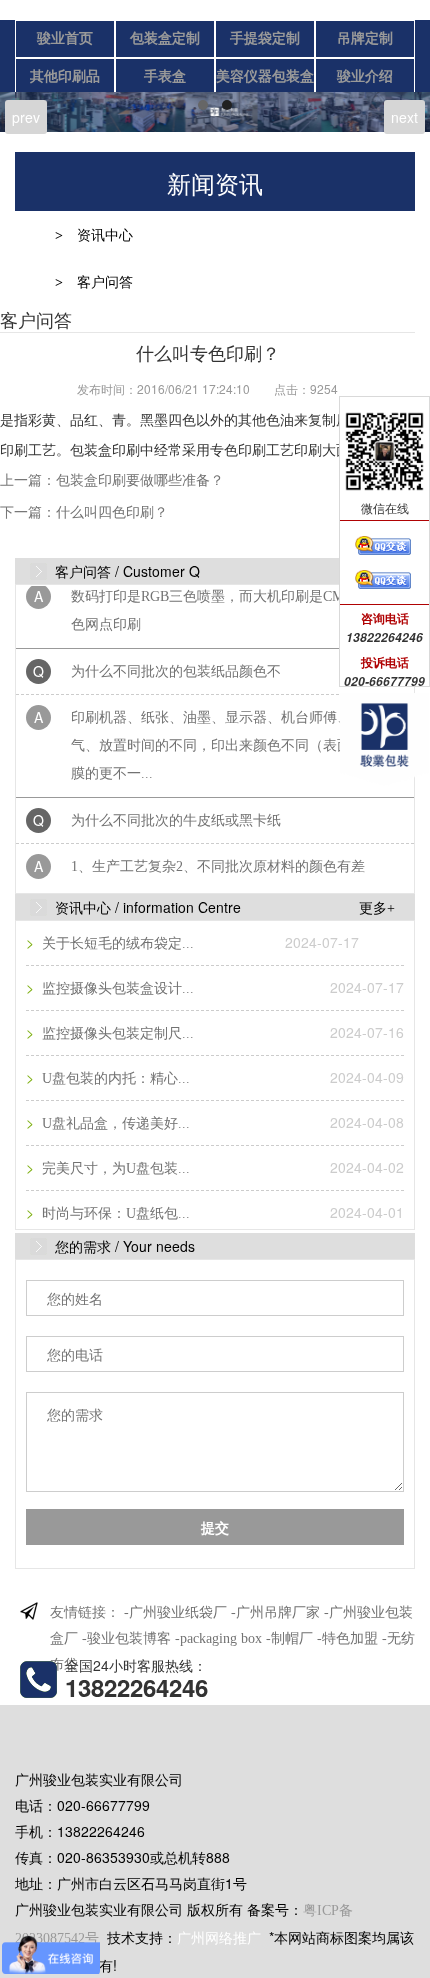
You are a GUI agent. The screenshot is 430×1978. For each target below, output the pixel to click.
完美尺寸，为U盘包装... (114, 1168)
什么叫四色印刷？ (112, 512)
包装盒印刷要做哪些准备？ (140, 480)
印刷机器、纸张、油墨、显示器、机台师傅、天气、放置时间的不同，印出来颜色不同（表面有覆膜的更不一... (225, 737)
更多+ (377, 908)
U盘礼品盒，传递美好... (114, 1123)
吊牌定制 (365, 38)
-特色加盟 (347, 1638)
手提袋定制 (265, 38)
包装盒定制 (165, 38)
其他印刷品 (65, 76)
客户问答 (105, 282)
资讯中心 (105, 235)
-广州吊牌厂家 (275, 1612)
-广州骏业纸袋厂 (175, 1612)
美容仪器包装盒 (265, 76)
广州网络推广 (219, 1938)
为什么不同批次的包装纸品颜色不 (176, 663)
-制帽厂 (289, 1638)
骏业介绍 (365, 76)
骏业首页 (65, 38)
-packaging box (218, 1638)
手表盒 (165, 76)
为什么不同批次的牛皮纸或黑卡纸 (176, 812)
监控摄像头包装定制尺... (116, 1033)
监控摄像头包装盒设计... (116, 988)
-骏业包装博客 (126, 1638)
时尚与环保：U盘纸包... (114, 1213)
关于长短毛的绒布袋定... (116, 943)
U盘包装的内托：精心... (114, 1078)
